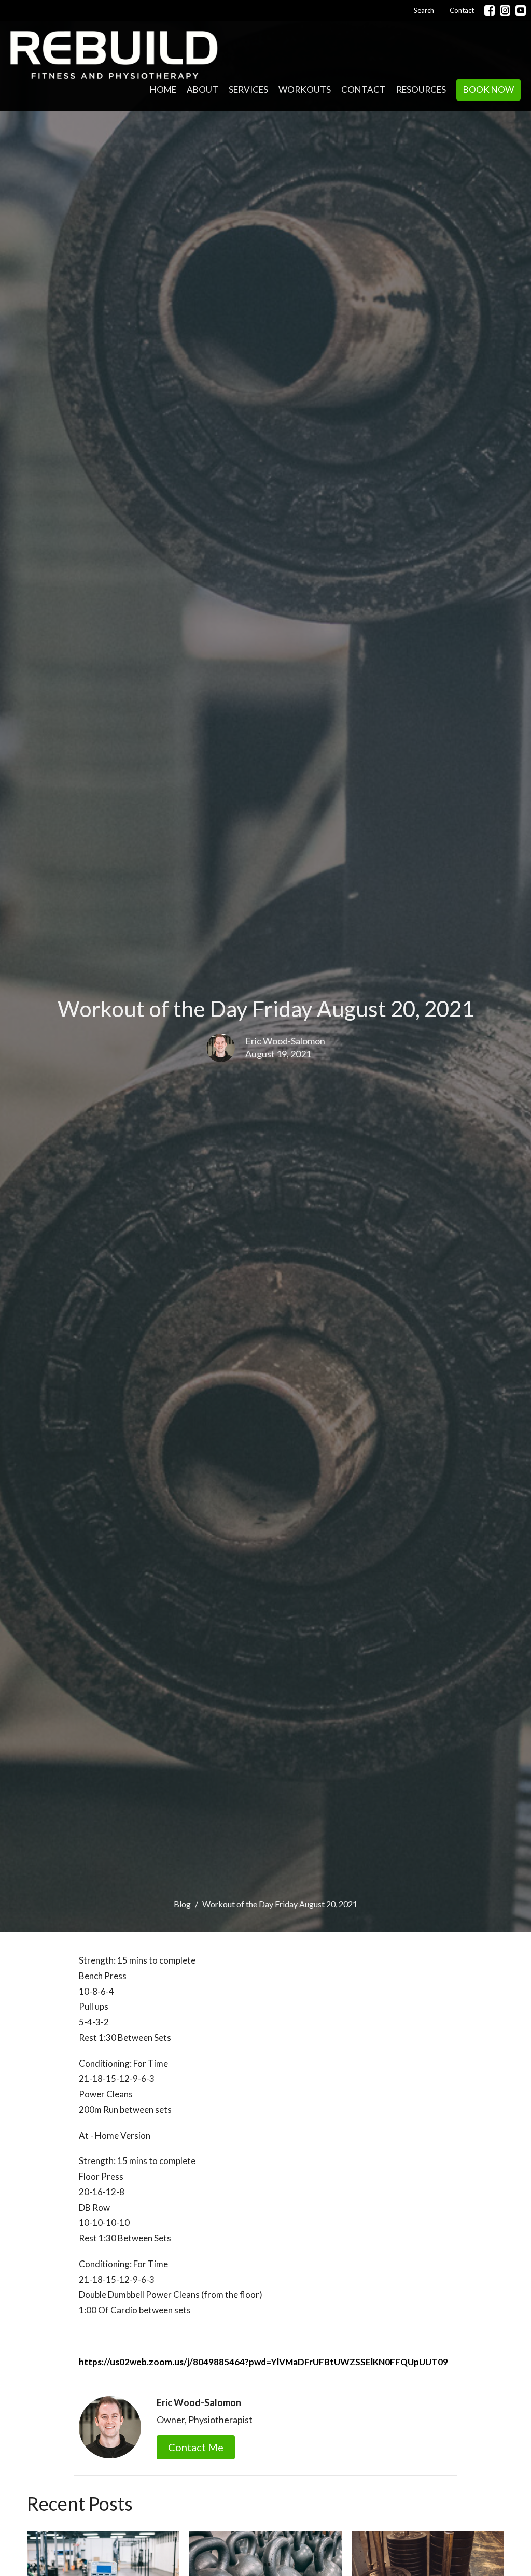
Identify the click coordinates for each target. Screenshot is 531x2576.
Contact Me (196, 2447)
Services (248, 89)
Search (424, 10)
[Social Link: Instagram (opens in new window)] (505, 10)
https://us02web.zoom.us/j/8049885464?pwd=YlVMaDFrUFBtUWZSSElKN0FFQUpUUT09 (263, 2362)
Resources (421, 89)
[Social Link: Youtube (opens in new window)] (521, 10)
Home (163, 89)
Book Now (488, 89)
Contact (462, 10)
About (202, 89)
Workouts (305, 89)
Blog (182, 1904)
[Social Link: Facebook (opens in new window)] (490, 10)
